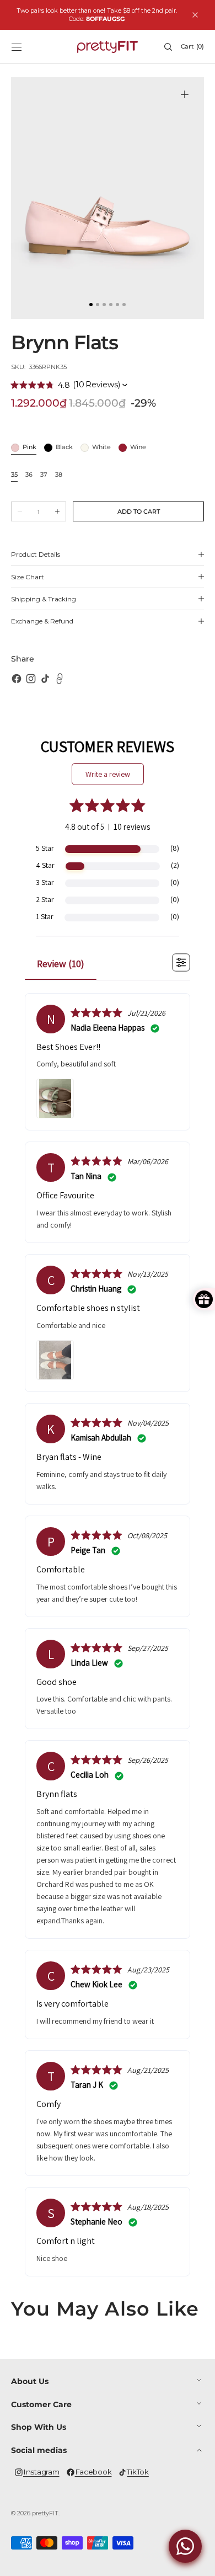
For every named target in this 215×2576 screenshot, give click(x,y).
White (101, 448)
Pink (29, 448)
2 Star (45, 899)
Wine (138, 448)
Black (64, 448)
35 (14, 475)
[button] (17, 47)
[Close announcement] (195, 15)
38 (59, 475)
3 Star (45, 882)
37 (44, 475)
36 (29, 475)
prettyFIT (45, 2513)
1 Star (45, 916)
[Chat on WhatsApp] (185, 2546)
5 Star (45, 848)
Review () (61, 964)
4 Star (45, 865)
